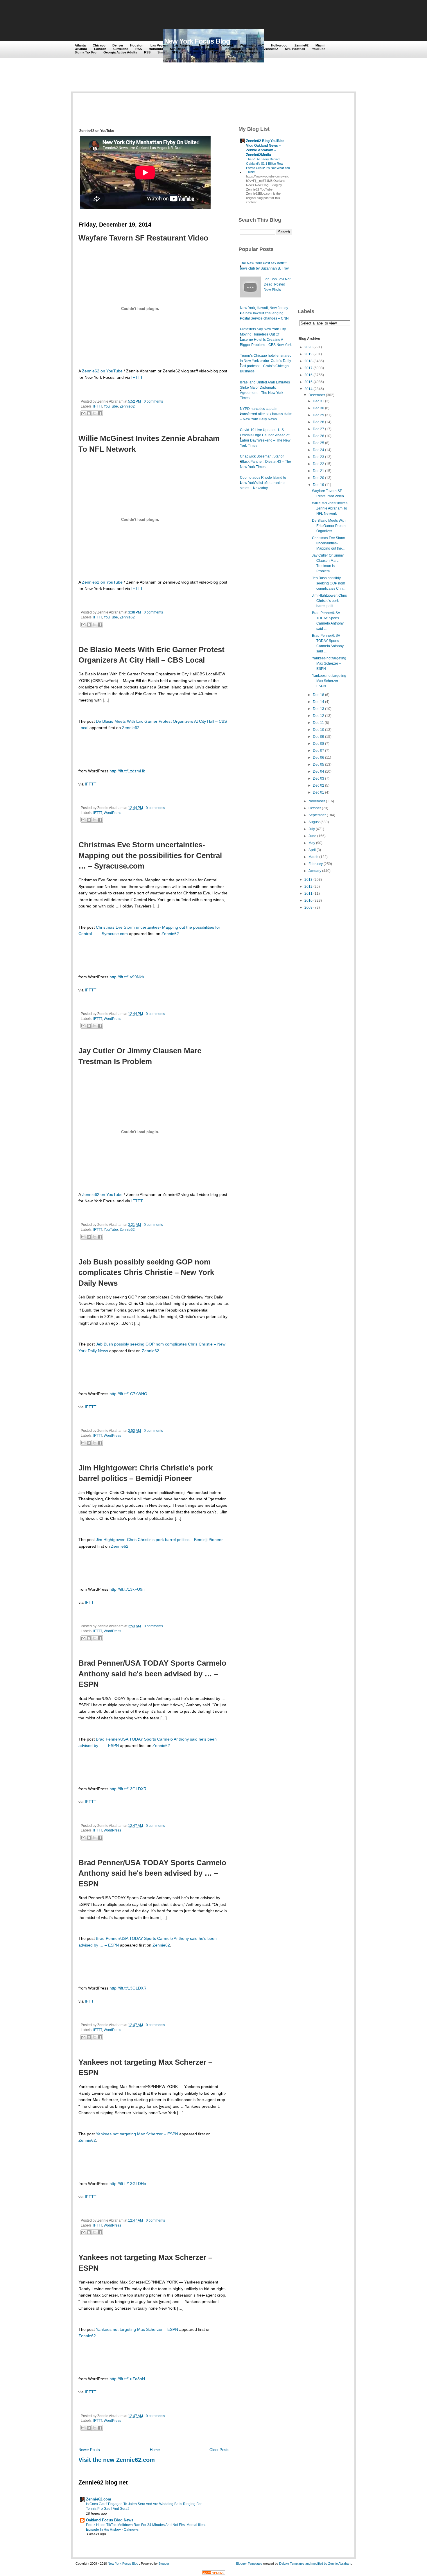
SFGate (178, 52)
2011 (308, 894)
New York (206, 45)
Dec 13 (319, 709)
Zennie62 (302, 45)
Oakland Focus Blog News (110, 2520)
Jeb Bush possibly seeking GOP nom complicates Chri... (329, 583)
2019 (308, 354)
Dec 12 (319, 716)
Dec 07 (319, 751)
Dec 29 (319, 415)
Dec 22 (319, 464)
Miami (320, 45)
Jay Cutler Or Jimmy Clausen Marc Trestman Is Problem (140, 1056)
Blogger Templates (249, 2564)
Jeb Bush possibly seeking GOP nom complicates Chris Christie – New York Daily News (146, 1272)
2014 (308, 389)
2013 (308, 880)
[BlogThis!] (89, 413)
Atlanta (80, 45)
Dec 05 (319, 765)
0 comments (153, 401)
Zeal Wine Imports (246, 52)
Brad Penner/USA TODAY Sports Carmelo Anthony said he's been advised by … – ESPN (152, 1674)
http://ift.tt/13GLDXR (128, 1789)
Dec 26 (319, 436)
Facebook (233, 49)
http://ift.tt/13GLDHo (128, 2184)
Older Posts (219, 2450)
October (315, 808)
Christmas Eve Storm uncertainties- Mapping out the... (329, 543)
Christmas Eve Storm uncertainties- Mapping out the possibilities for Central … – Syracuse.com (150, 855)
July (312, 829)
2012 (308, 887)
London (100, 49)
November (317, 801)
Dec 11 (318, 723)
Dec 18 (319, 695)
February (316, 864)
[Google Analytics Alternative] (214, 2574)
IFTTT (137, 377)
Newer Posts (89, 2450)
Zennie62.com (99, 2499)
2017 (308, 368)
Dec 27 (319, 429)
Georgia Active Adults (120, 52)
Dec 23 (319, 457)
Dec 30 (319, 408)
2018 (308, 361)
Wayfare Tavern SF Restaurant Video (143, 238)
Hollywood (279, 45)
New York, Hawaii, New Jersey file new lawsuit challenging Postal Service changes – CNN (264, 313)
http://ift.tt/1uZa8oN (127, 2379)
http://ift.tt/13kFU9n (127, 1589)
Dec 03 (319, 778)
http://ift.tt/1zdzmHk (127, 771)
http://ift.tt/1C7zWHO (128, 1394)
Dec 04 (319, 772)
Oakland (227, 45)
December (317, 395)
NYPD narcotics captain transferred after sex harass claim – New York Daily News (266, 414)
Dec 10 (319, 730)
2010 (308, 900)
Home (155, 2450)
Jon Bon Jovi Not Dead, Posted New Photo (277, 284)
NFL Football (295, 49)
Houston (137, 45)
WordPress (112, 813)
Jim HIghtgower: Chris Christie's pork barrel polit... (329, 601)
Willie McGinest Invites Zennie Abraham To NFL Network (149, 444)
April (312, 850)
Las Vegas (158, 45)
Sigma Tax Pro (86, 52)
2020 (308, 347)
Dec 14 (319, 702)
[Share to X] (94, 413)
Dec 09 (319, 737)
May (312, 843)
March (313, 857)
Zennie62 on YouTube (102, 371)
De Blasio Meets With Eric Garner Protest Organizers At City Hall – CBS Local (151, 655)
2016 (308, 375)
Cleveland (121, 49)
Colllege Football (206, 49)
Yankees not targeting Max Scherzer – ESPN (145, 2067)
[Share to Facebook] (100, 413)
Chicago (99, 45)
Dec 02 (319, 785)
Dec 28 (319, 422)
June (312, 836)
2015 (308, 382)
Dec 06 (319, 758)
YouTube (319, 49)
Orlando (81, 49)
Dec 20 (319, 478)
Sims (161, 52)
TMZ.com (219, 52)
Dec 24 (319, 450)
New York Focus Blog (197, 41)
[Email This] (83, 413)
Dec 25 (319, 443)
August (314, 822)
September (317, 815)
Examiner (197, 52)
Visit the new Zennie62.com (117, 2460)
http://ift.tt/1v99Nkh (127, 977)
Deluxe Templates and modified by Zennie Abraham (315, 2564)
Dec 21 (319, 471)
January (315, 871)
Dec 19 (319, 485)
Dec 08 (319, 744)
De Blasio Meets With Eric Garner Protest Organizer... (329, 526)
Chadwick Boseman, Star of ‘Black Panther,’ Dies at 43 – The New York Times (265, 462)
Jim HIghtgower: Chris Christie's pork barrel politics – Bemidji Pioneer (146, 1473)
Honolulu (156, 49)
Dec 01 (319, 792)
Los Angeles (182, 45)
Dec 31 (319, 401)
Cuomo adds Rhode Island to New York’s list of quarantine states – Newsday (263, 483)
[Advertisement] (181, 15)
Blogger (164, 2564)
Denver (118, 45)
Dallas (252, 49)
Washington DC (252, 45)
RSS (139, 49)
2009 (308, 907)
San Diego (178, 49)
